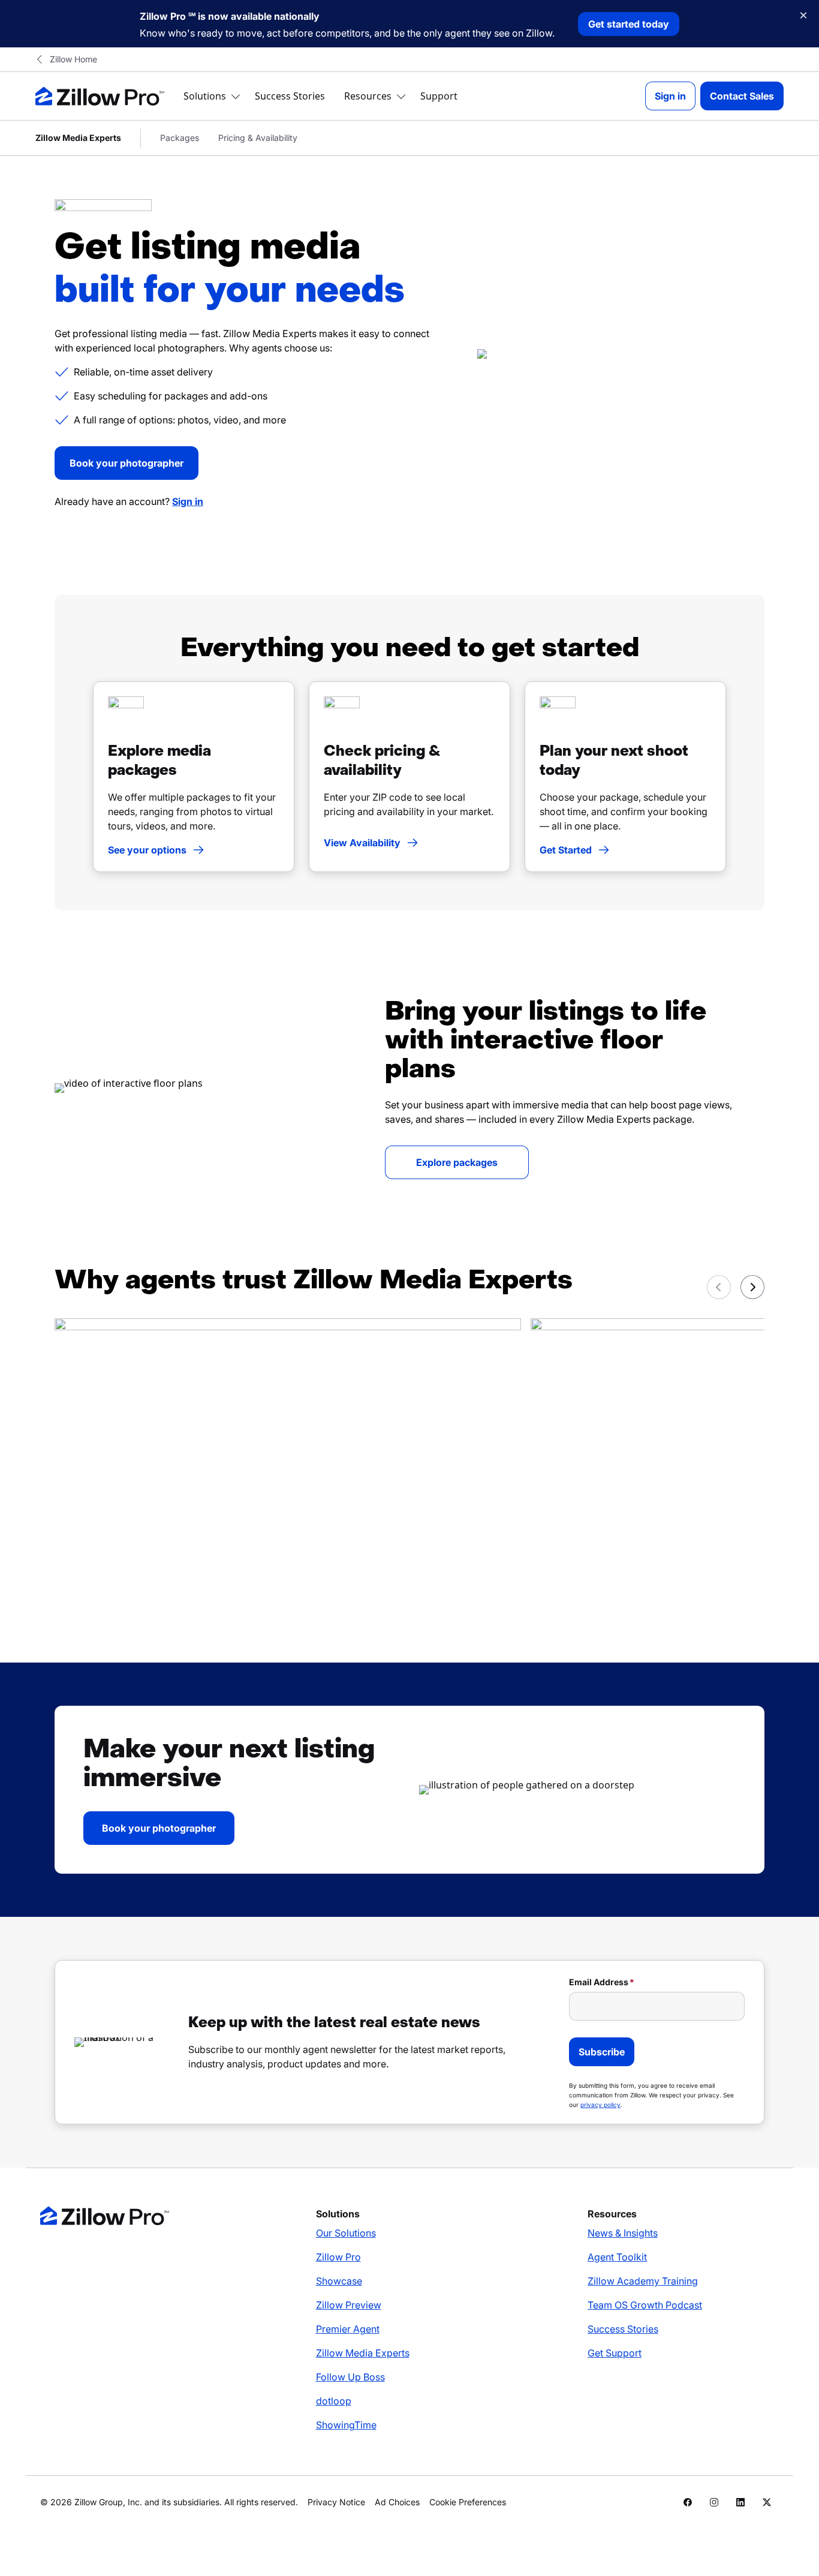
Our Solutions (346, 2233)
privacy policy (600, 2105)
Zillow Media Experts (363, 2353)
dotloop (334, 2401)
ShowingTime (346, 2425)
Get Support (615, 2353)
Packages (180, 138)
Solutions (205, 96)
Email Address (599, 1982)
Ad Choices (397, 2502)
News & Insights (623, 2233)
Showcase (339, 2281)
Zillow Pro (338, 2257)
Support (439, 96)
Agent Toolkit (617, 2257)
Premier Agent (348, 2329)
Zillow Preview (349, 2305)
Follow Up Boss (350, 2377)
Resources (368, 96)
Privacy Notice (336, 2502)
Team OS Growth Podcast (645, 2305)
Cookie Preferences (468, 2502)
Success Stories (290, 96)
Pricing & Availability (258, 138)
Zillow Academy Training (643, 2281)
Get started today (629, 24)
